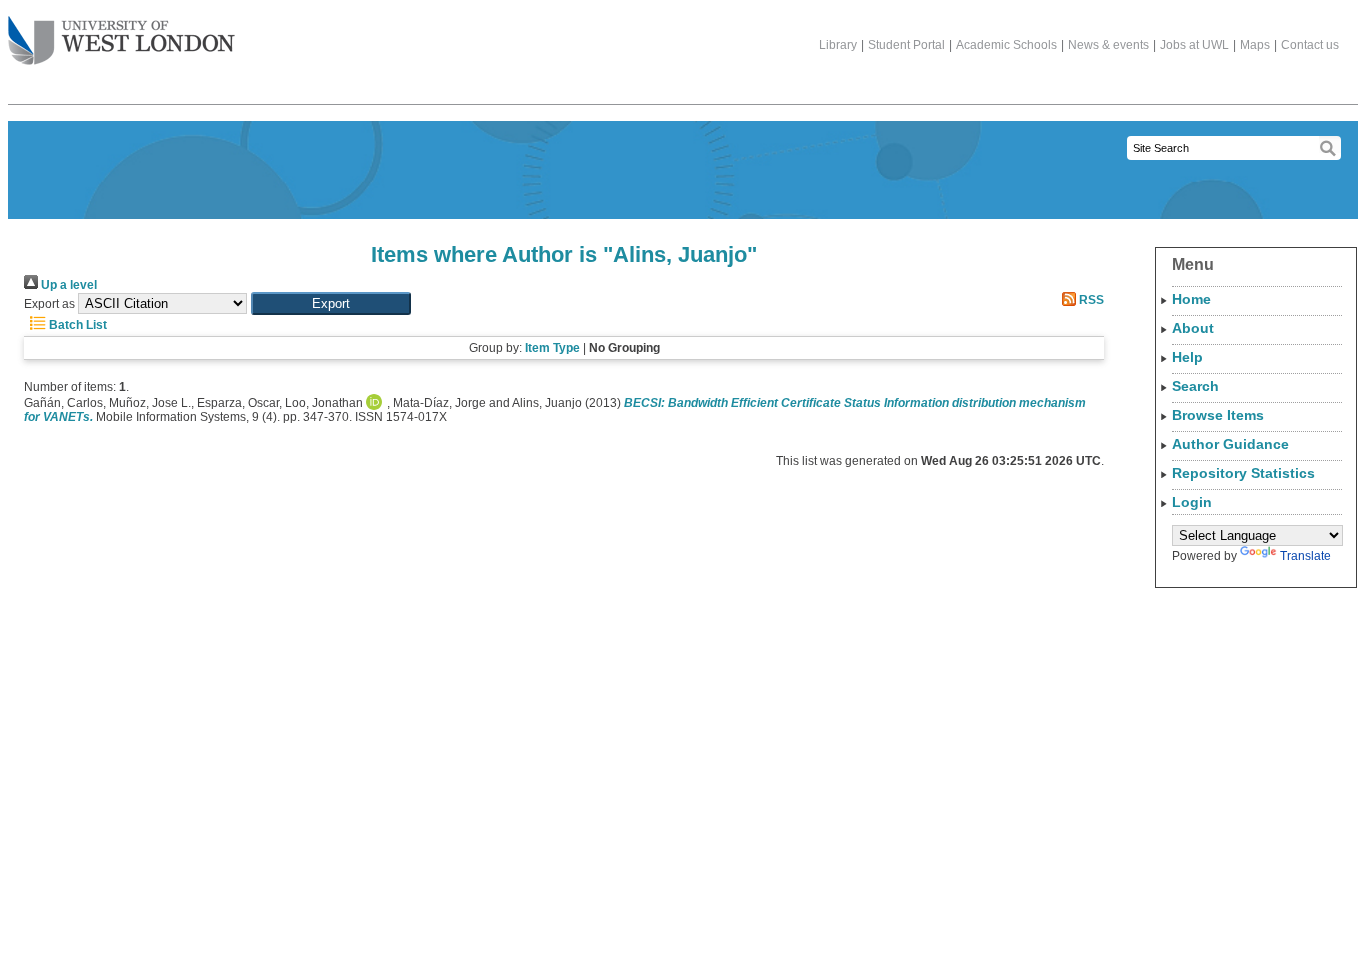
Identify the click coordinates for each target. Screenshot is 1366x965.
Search (1195, 386)
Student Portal (906, 45)
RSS (1090, 300)
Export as (49, 304)
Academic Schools (1006, 45)
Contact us (1310, 45)
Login (1192, 502)
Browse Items (1218, 415)
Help (1187, 357)
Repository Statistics (1243, 473)
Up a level (67, 285)
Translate (1305, 556)
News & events (1108, 45)
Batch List (76, 325)
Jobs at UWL (1194, 45)
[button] (331, 303)
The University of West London (121, 42)
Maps (1255, 45)
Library (838, 45)
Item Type (552, 348)
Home (1191, 299)
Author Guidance (1230, 444)
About (1193, 328)
